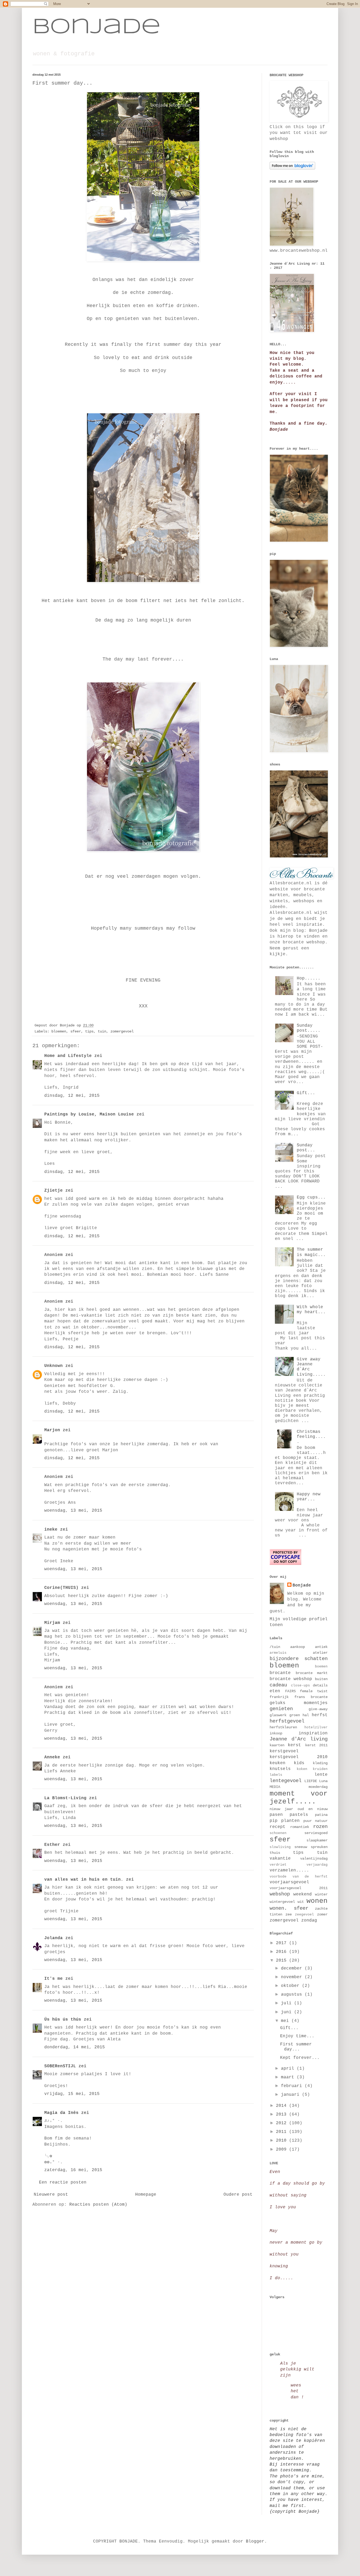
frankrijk (279, 1697)
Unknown (53, 1366)
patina (321, 1815)
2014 (283, 2106)
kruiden (320, 1769)
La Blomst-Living (65, 1798)
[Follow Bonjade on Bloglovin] (292, 168)
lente (321, 1775)
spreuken (319, 1847)
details (320, 1685)
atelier (320, 1653)
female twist (314, 1691)
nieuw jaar (281, 1809)
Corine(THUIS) (61, 1588)
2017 (283, 1943)
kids (299, 1763)
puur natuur (315, 1821)
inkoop (276, 1733)
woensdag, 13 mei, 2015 (73, 1511)
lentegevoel (286, 1781)
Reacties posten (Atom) (98, 2205)
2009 (283, 2150)
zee (289, 1914)
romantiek (300, 1827)
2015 (283, 1961)
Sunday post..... (309, 1028)
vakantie (280, 1859)
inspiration (313, 1733)
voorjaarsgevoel (289, 1882)
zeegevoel (304, 1915)
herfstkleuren (283, 1727)
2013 (283, 2114)
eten (275, 1691)
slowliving (280, 1847)
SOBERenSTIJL (60, 2066)
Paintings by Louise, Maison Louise (89, 1114)
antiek (321, 1647)
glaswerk (278, 1715)
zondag (309, 1920)
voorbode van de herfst (299, 1877)
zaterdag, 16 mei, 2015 (73, 2170)
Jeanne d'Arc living (299, 1739)
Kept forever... (300, 2058)
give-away (318, 1709)
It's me (53, 1979)
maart (289, 2077)
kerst (294, 1745)
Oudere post (238, 2195)
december (293, 1968)
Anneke (52, 1757)
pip (274, 1821)
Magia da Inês (61, 2113)
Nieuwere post (51, 2195)
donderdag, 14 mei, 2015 (75, 2047)
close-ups (300, 1685)
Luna (323, 1781)
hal (306, 1715)
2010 (283, 2141)
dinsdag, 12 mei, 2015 (72, 1096)
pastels (299, 1815)
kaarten (277, 1745)
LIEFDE (311, 1781)
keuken (278, 1763)
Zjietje (53, 1191)
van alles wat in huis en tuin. (84, 1880)
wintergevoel (282, 1902)
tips (89, 1031)
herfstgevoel (287, 1721)
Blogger (255, 2541)
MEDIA (275, 1787)
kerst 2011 (316, 1745)
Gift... (306, 1093)
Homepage (146, 2195)
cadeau (278, 1685)
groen (295, 1715)
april (289, 2069)
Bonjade (96, 27)
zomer (322, 1914)
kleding (320, 1763)
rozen (320, 1827)
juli (288, 2003)
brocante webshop (291, 1679)
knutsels (280, 1769)
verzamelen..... (289, 1870)
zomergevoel (122, 1031)
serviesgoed (316, 1833)
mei (286, 2021)
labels (276, 1775)
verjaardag (317, 1865)
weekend (303, 1894)
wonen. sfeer (289, 1908)
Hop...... (309, 978)
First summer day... (296, 2047)
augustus (293, 1995)
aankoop (298, 1647)
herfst (320, 1715)
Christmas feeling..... (311, 1437)
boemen (321, 1667)
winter (321, 1894)
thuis (275, 1853)
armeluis (278, 1653)
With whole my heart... (311, 1310)
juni (288, 2012)
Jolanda (53, 1938)
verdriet (278, 1865)
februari (293, 2086)
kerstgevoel (284, 1751)
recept (278, 1827)
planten (290, 1821)
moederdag (318, 1787)
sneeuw (301, 1847)
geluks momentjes (299, 1703)
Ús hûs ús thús (63, 2020)
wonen (317, 1901)
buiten (321, 1679)
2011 (283, 2132)
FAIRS (290, 1691)
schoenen (278, 1833)
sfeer (76, 1031)
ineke (51, 1530)
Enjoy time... (297, 2036)
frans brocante (311, 1697)
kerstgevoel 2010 (299, 1757)
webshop (280, 1894)
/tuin (275, 1647)
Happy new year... (309, 1497)
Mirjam (52, 1623)
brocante (280, 1673)
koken (302, 1769)
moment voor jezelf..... (299, 1798)
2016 (283, 1952)
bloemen (59, 1031)
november (293, 1977)
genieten (281, 1709)
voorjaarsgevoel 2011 (299, 1888)
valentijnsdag (314, 1859)
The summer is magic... (311, 1252)
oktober (291, 1986)
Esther (52, 1845)
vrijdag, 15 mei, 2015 (72, 2094)
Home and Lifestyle (68, 1056)
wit (301, 1902)
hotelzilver (316, 1727)
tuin (102, 1031)
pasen (276, 1815)
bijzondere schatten (299, 1659)
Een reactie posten (63, 2182)
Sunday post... (306, 1148)
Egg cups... (311, 1197)
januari (291, 2095)
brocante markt (312, 1673)
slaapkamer (317, 1840)
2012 (283, 2123)
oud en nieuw (313, 1809)
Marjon (52, 1430)
